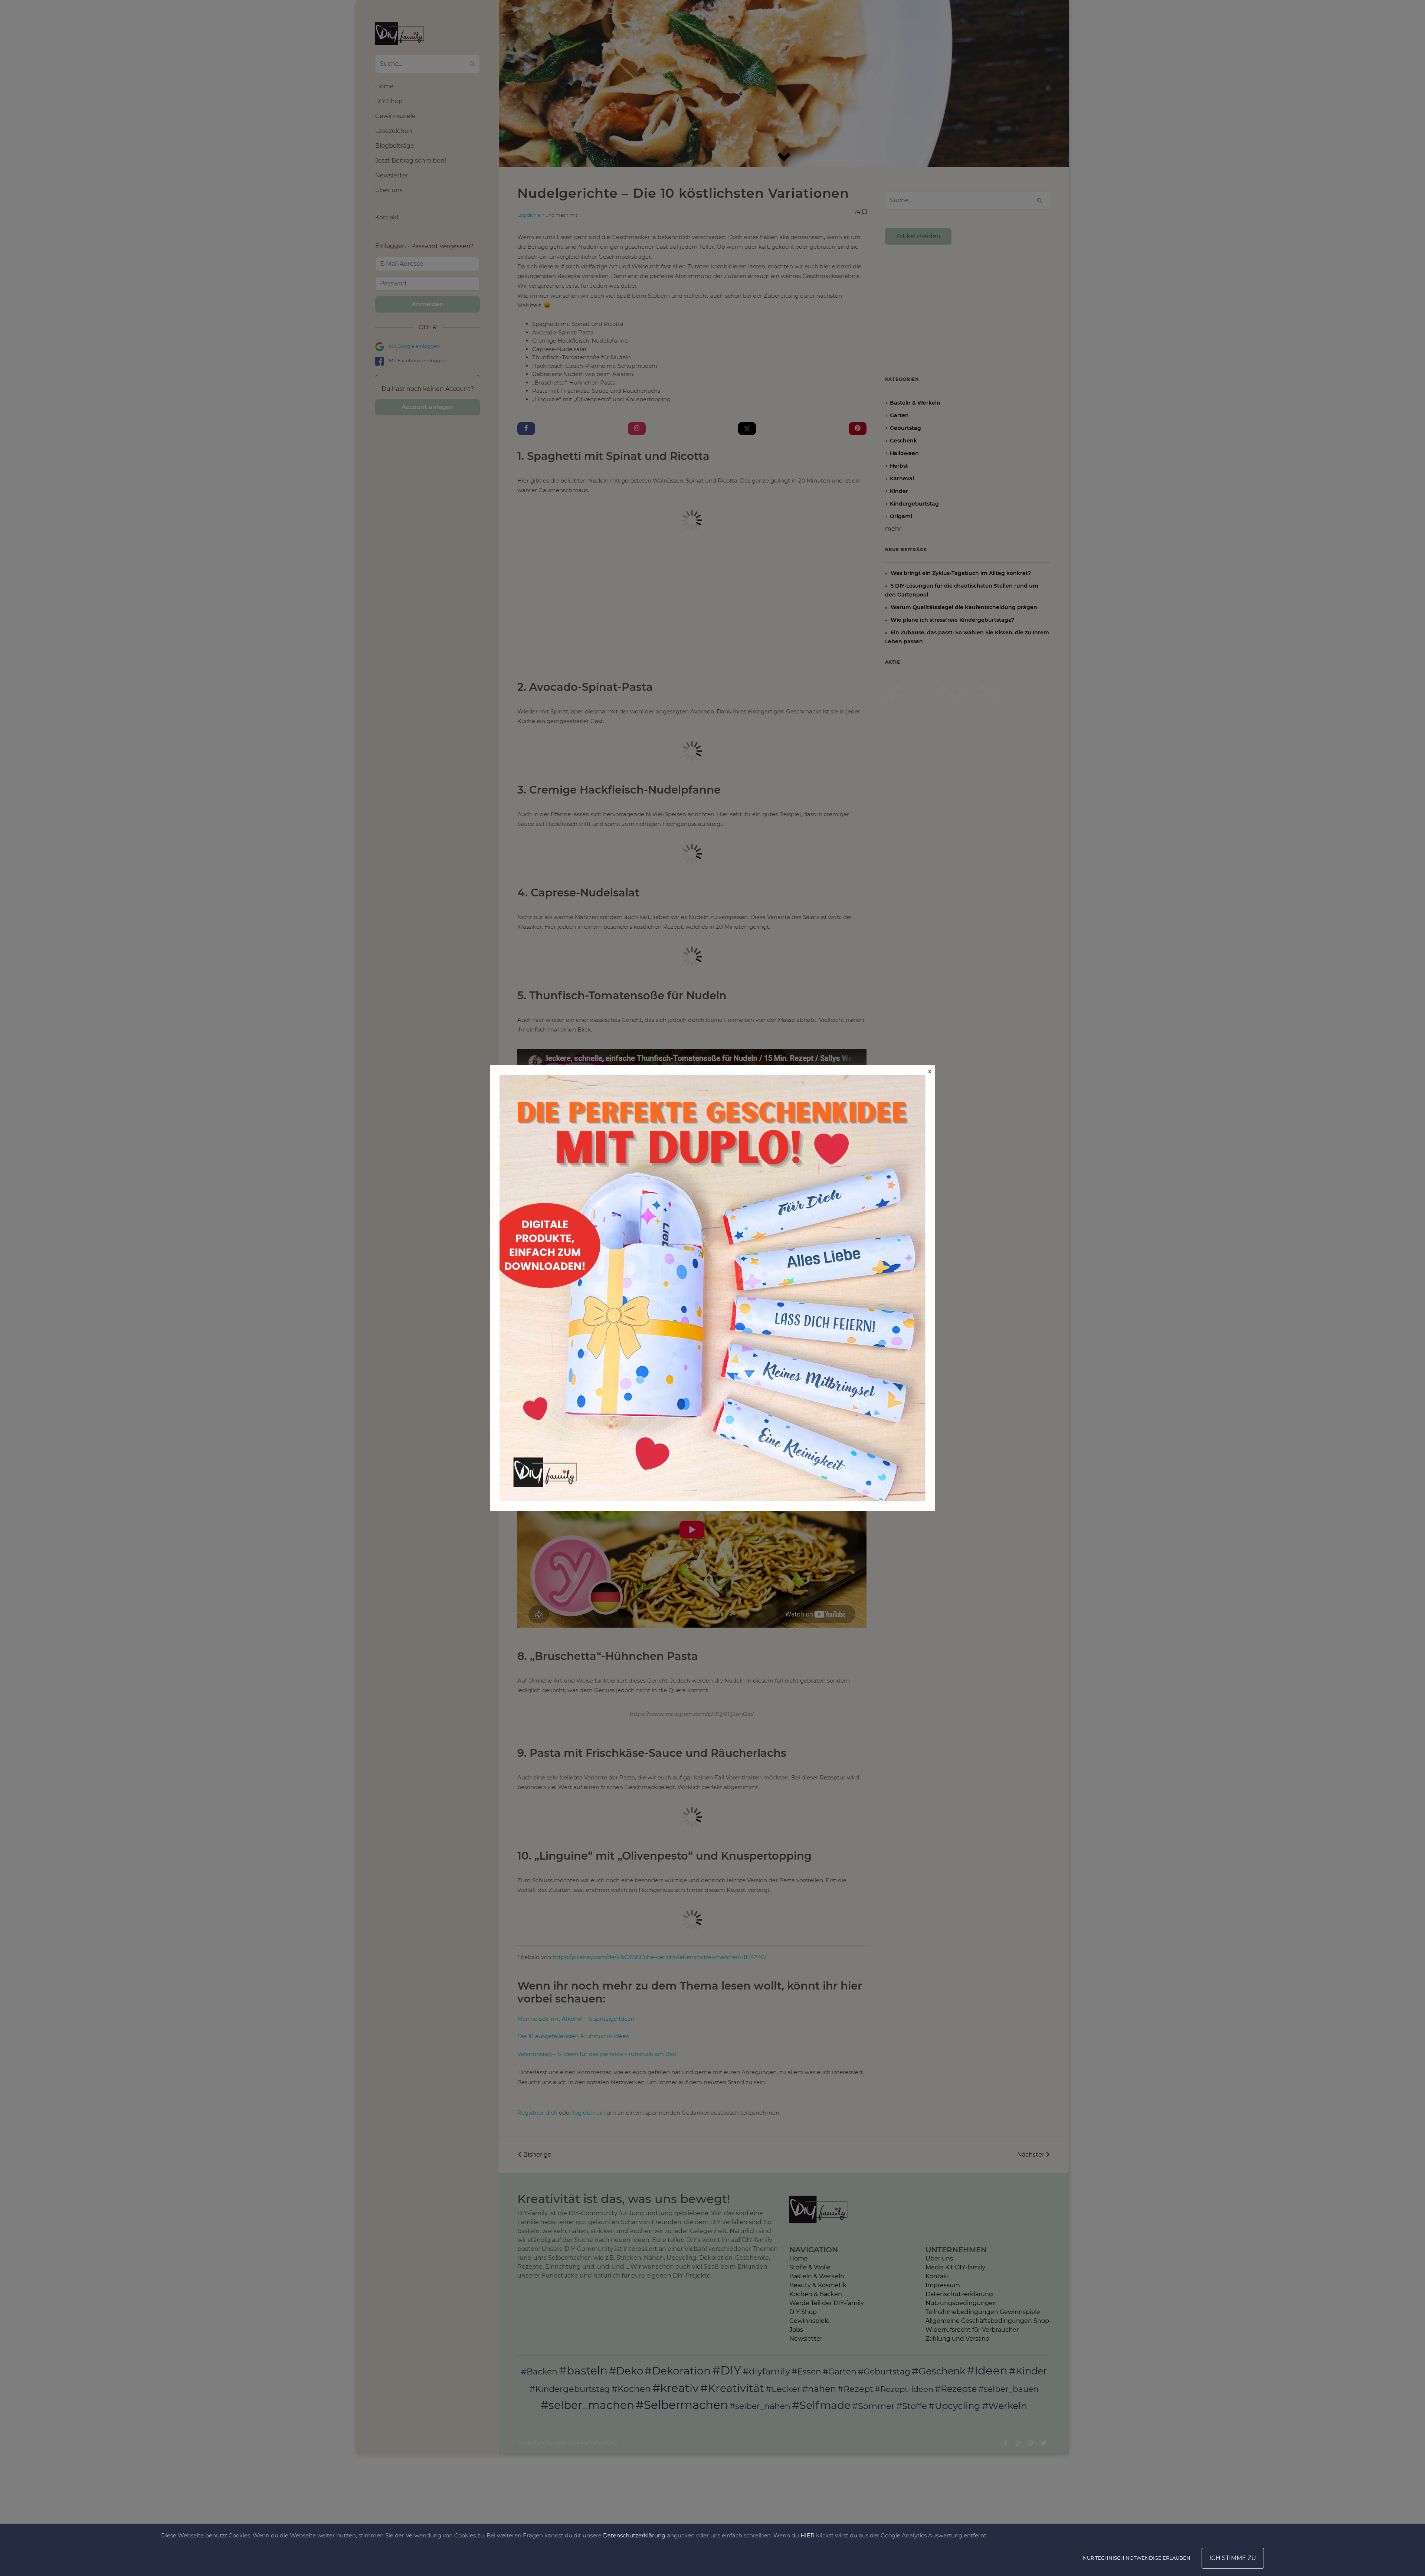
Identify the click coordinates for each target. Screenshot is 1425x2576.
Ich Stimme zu (1233, 2558)
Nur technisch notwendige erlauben (1137, 2558)
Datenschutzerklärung (634, 2535)
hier (807, 2535)
